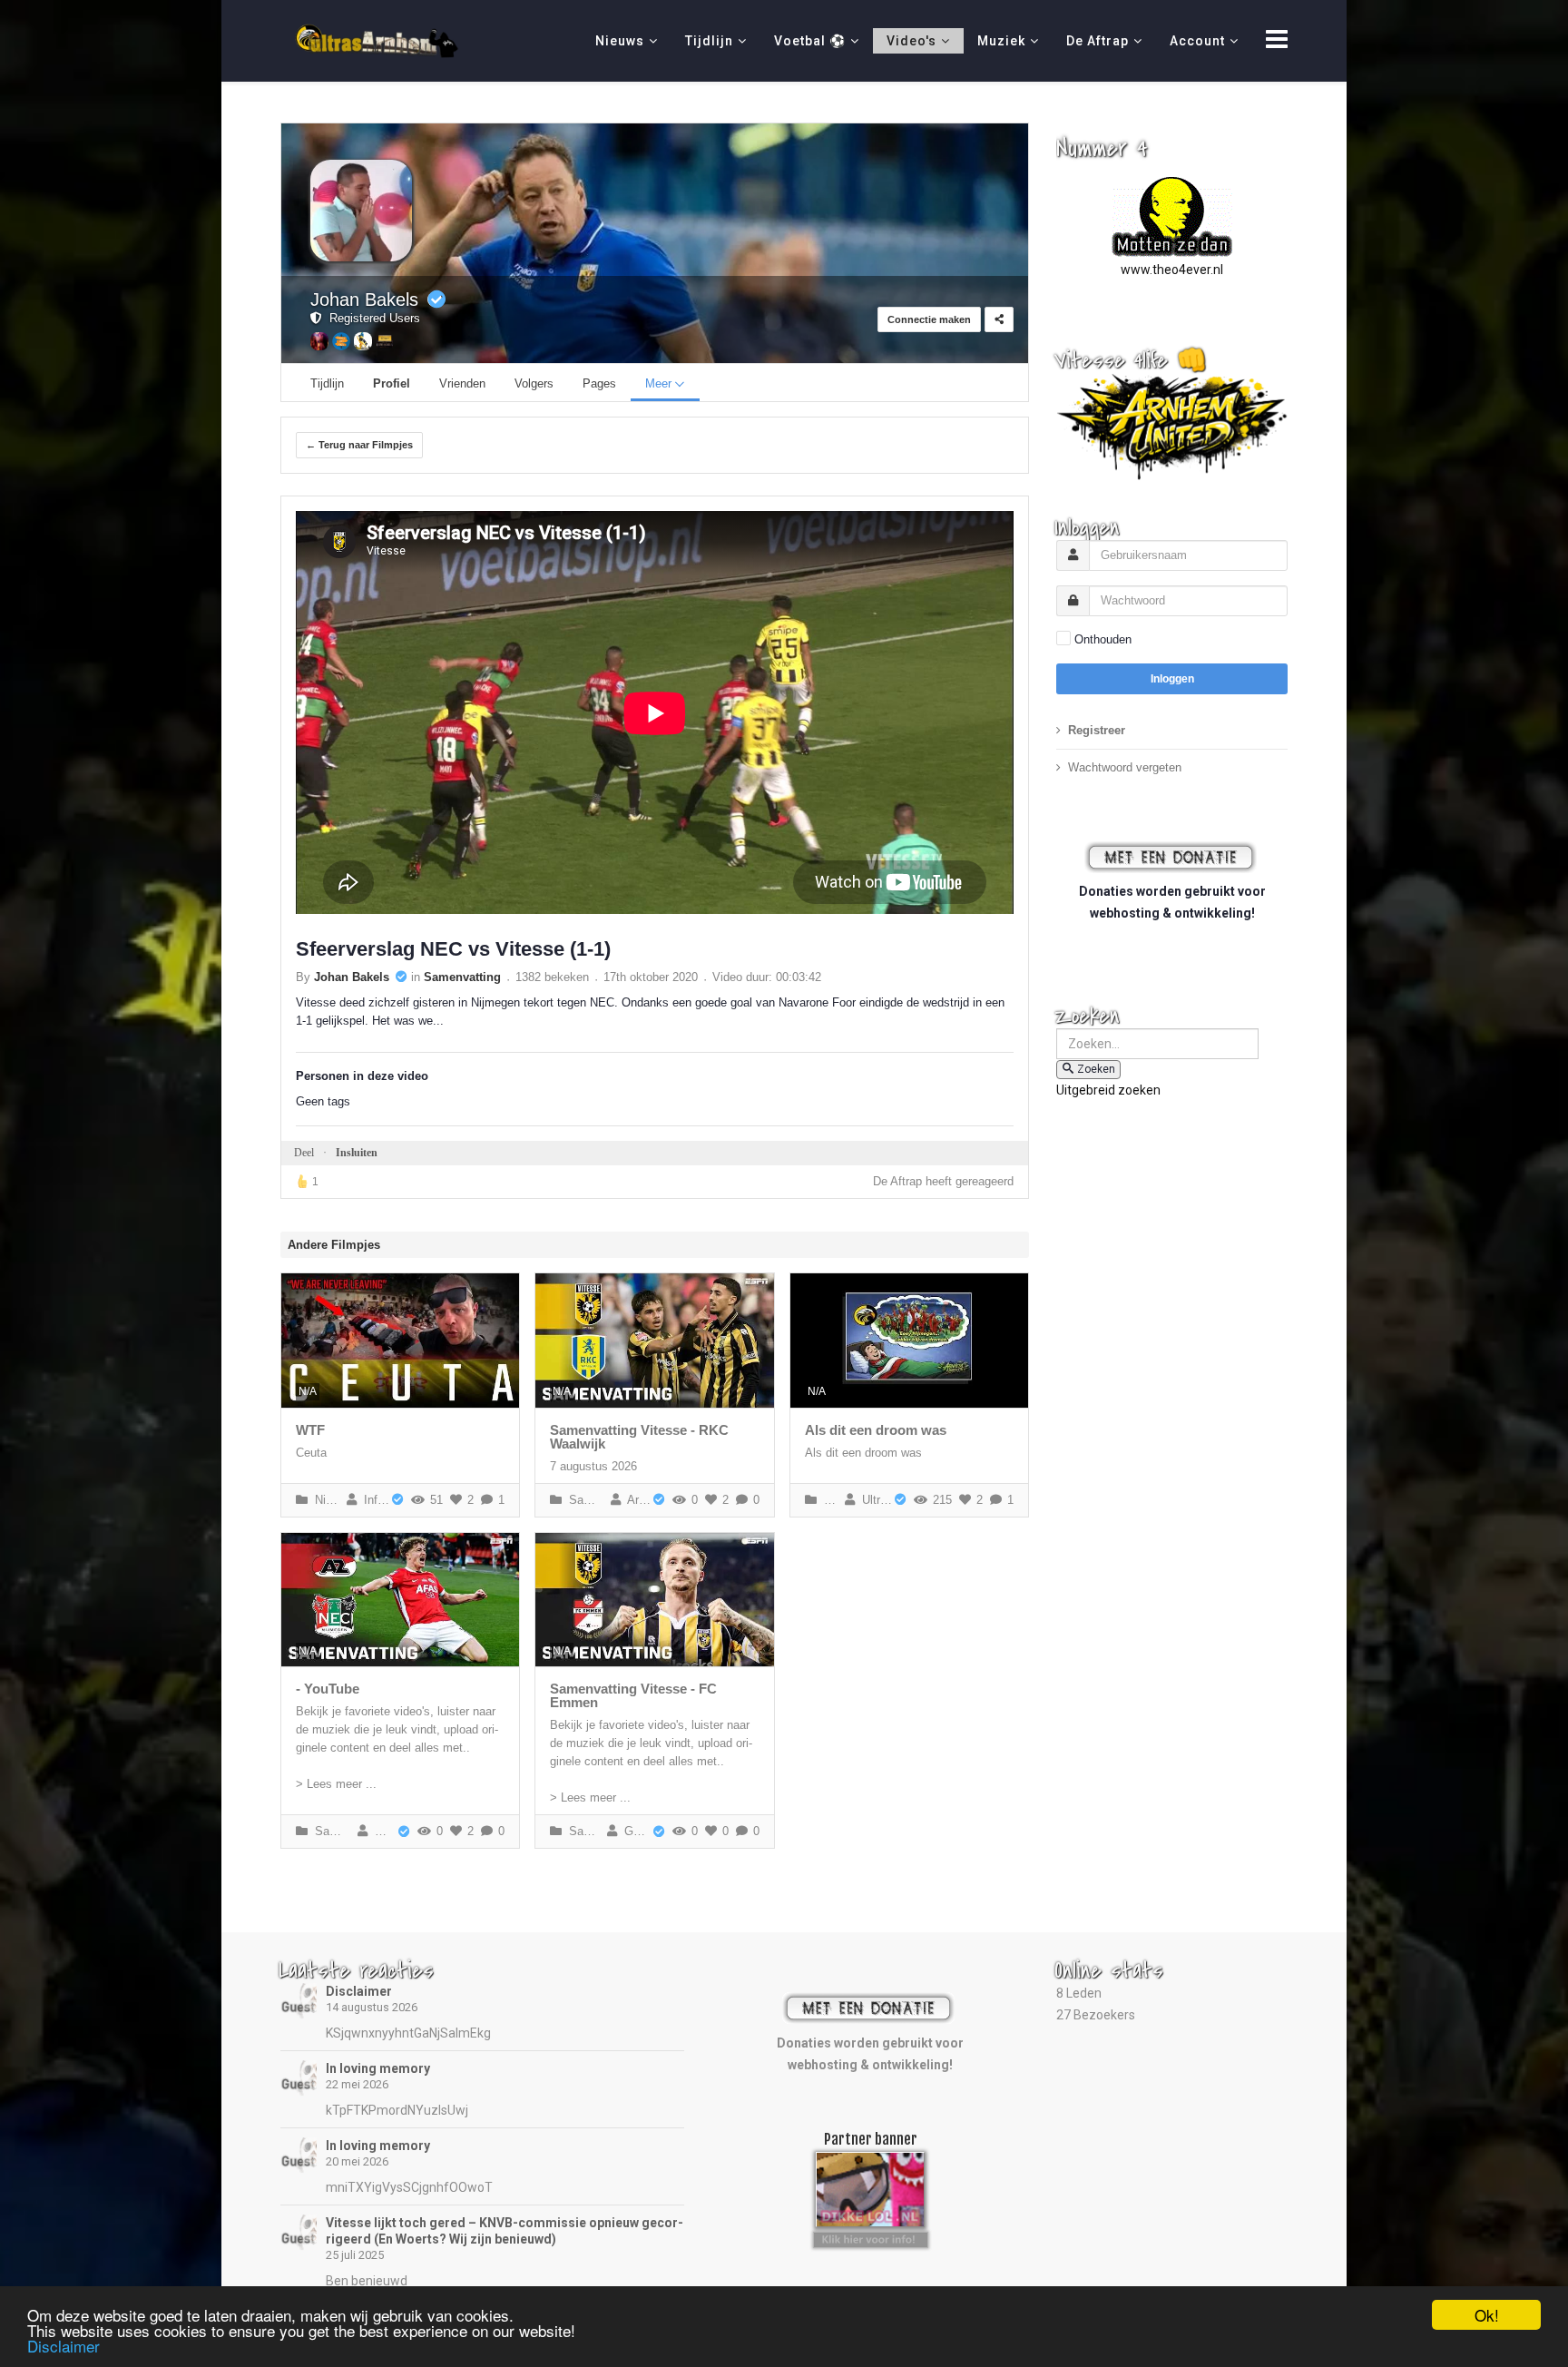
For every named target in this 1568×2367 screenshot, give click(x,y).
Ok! (1487, 2315)
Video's (911, 41)
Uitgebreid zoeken (1108, 1090)
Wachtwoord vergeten (1125, 767)
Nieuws (620, 41)
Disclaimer (359, 1991)
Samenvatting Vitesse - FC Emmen (633, 1695)
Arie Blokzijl (636, 1500)
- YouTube (328, 1689)
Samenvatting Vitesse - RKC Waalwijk (639, 1437)
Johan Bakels (364, 300)
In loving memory (378, 2068)
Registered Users (371, 318)
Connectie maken (929, 319)
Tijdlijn (709, 41)
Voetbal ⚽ (810, 41)
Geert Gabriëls (634, 1831)
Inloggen (1172, 679)
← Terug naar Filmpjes (359, 445)
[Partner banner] (871, 2237)
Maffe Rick (382, 1831)
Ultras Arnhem (873, 1500)
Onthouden (1103, 639)
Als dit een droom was (876, 1430)
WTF (310, 1430)
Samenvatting (462, 977)
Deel (304, 1153)
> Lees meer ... (336, 1784)
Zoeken (1096, 1069)
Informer (373, 1500)
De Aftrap (1098, 41)
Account (1197, 41)
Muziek (1001, 41)
